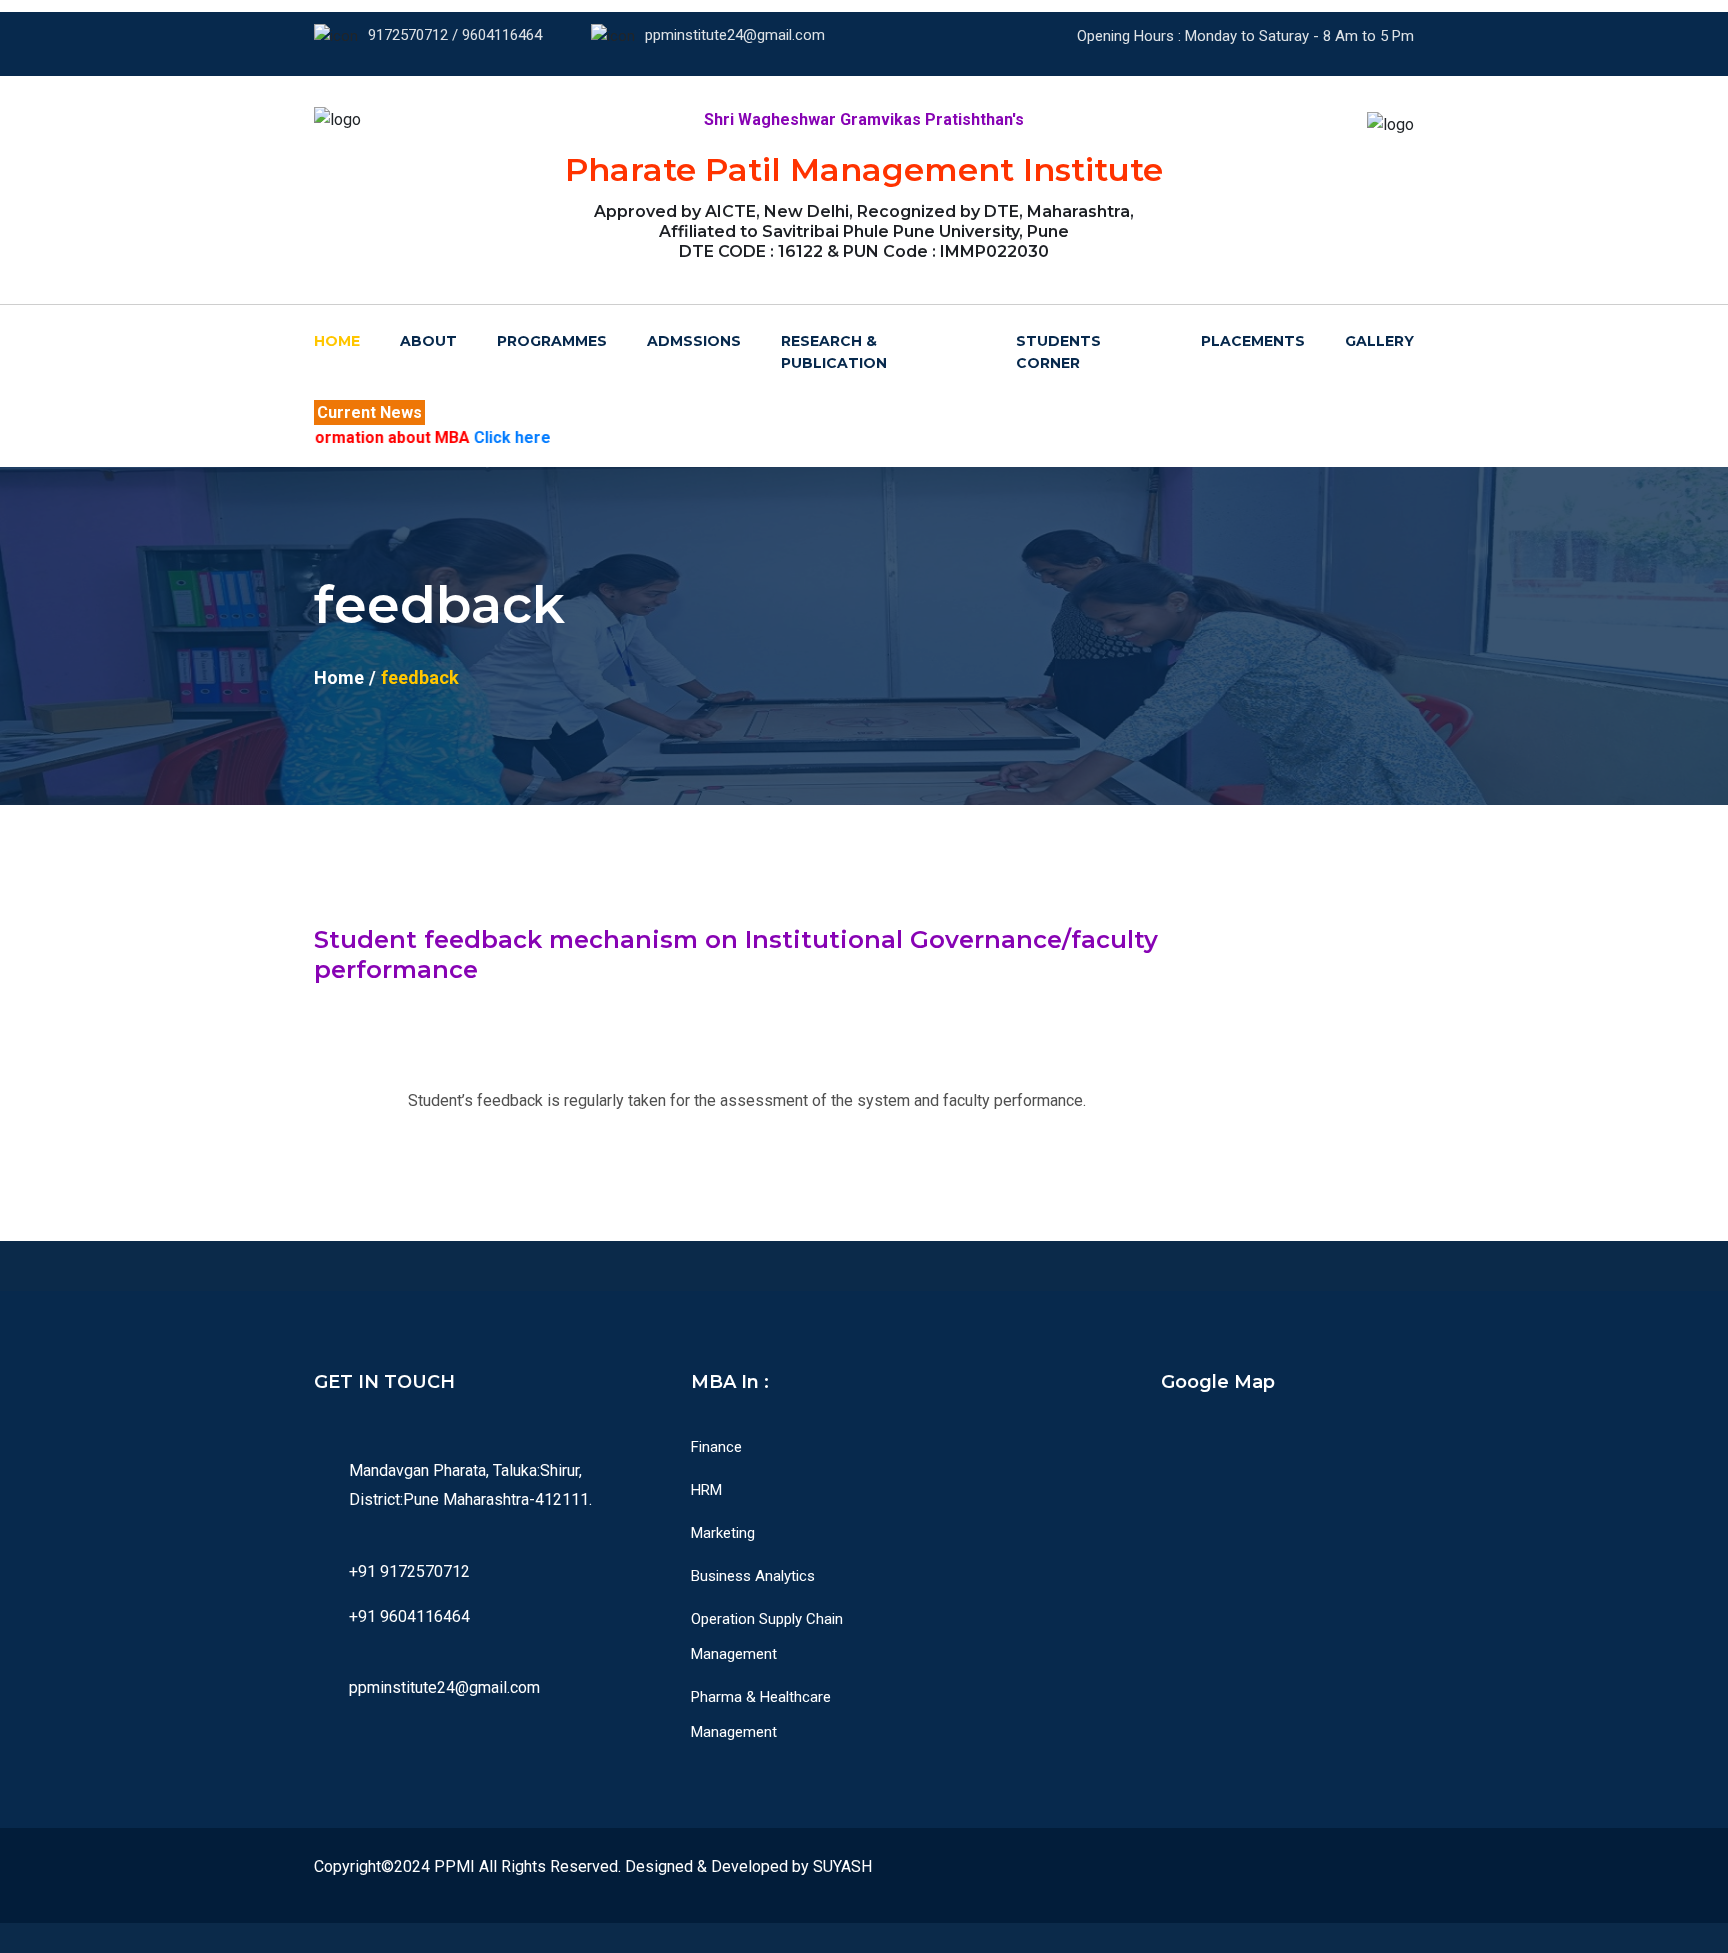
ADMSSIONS (694, 341)
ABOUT (428, 341)
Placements (1253, 341)
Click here (423, 437)
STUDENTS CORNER (1058, 352)
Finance (716, 1447)
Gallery (1379, 341)
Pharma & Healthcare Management (761, 1714)
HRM (706, 1490)
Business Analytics (753, 1576)
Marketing (723, 1533)
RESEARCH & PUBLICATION (834, 352)
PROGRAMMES (552, 341)
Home (339, 677)
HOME (337, 341)
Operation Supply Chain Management (767, 1636)
